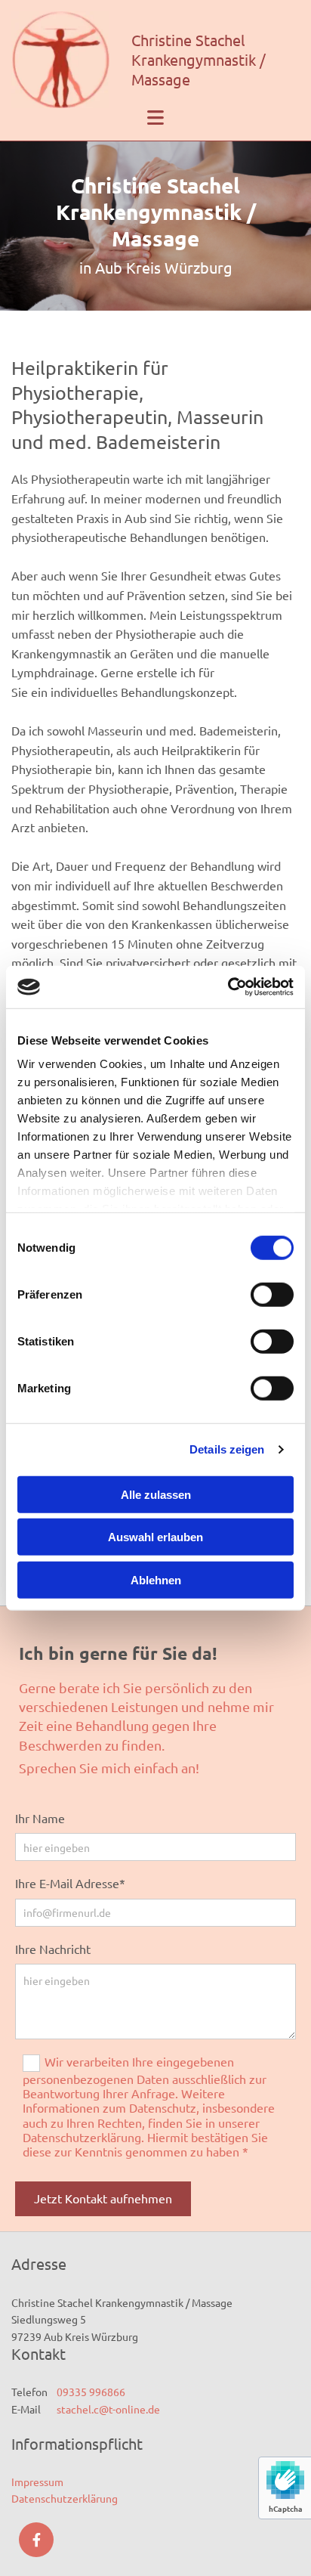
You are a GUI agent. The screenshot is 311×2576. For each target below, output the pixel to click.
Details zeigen (227, 1449)
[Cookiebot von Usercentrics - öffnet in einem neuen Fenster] (228, 987)
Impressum (37, 2482)
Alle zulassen (156, 1494)
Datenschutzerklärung (65, 2498)
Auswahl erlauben (155, 1537)
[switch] (272, 1294)
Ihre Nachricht (53, 1949)
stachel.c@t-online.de (105, 2409)
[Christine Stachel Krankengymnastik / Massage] (66, 60)
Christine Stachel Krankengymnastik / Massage (199, 59)
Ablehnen (156, 1579)
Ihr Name (40, 1818)
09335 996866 (91, 2392)
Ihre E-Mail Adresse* (70, 1883)
